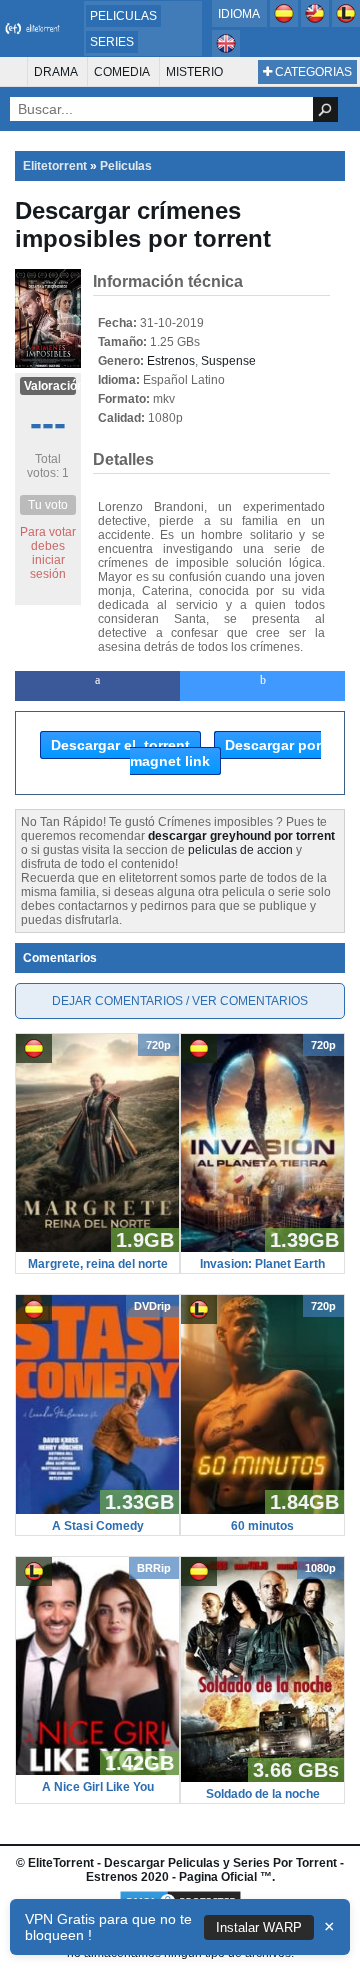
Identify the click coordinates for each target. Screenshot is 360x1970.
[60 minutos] (262, 1510)
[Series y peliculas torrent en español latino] (346, 23)
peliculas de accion (240, 850)
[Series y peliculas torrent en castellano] (285, 23)
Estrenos (171, 361)
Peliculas (123, 16)
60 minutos (262, 1526)
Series (112, 42)
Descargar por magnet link (225, 753)
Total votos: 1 (48, 466)
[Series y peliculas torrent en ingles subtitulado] (316, 23)
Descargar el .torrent (120, 745)
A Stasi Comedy (98, 1526)
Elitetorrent (55, 166)
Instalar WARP (259, 1927)
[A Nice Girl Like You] (97, 1771)
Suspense (228, 361)
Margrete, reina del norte (98, 1264)
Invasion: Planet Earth (262, 1264)
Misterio (194, 72)
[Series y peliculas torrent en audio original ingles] (226, 53)
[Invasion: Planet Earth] (262, 1248)
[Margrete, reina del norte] (97, 1248)
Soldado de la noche (263, 1794)
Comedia (122, 72)
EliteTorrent (61, 1863)
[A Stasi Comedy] (97, 1510)
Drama (56, 72)
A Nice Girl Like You (98, 1787)
